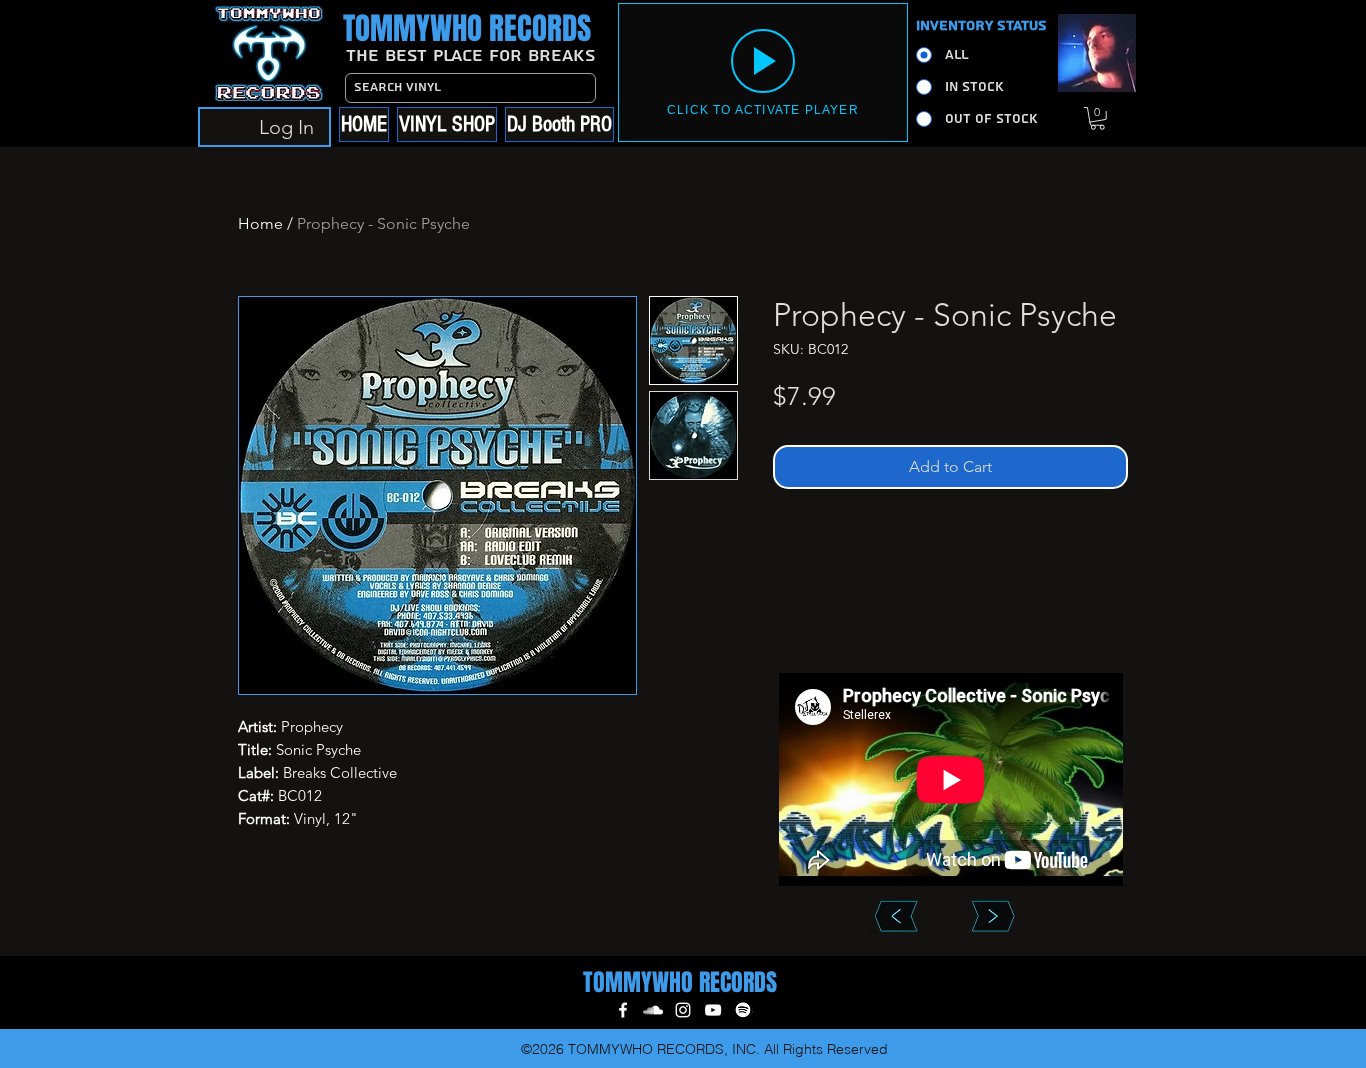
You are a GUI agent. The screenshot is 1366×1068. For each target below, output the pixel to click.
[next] (992, 916)
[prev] (895, 916)
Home (260, 223)
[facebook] (623, 1010)
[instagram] (683, 1010)
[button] (1097, 118)
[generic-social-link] (743, 1010)
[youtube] (713, 1010)
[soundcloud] (653, 1010)
